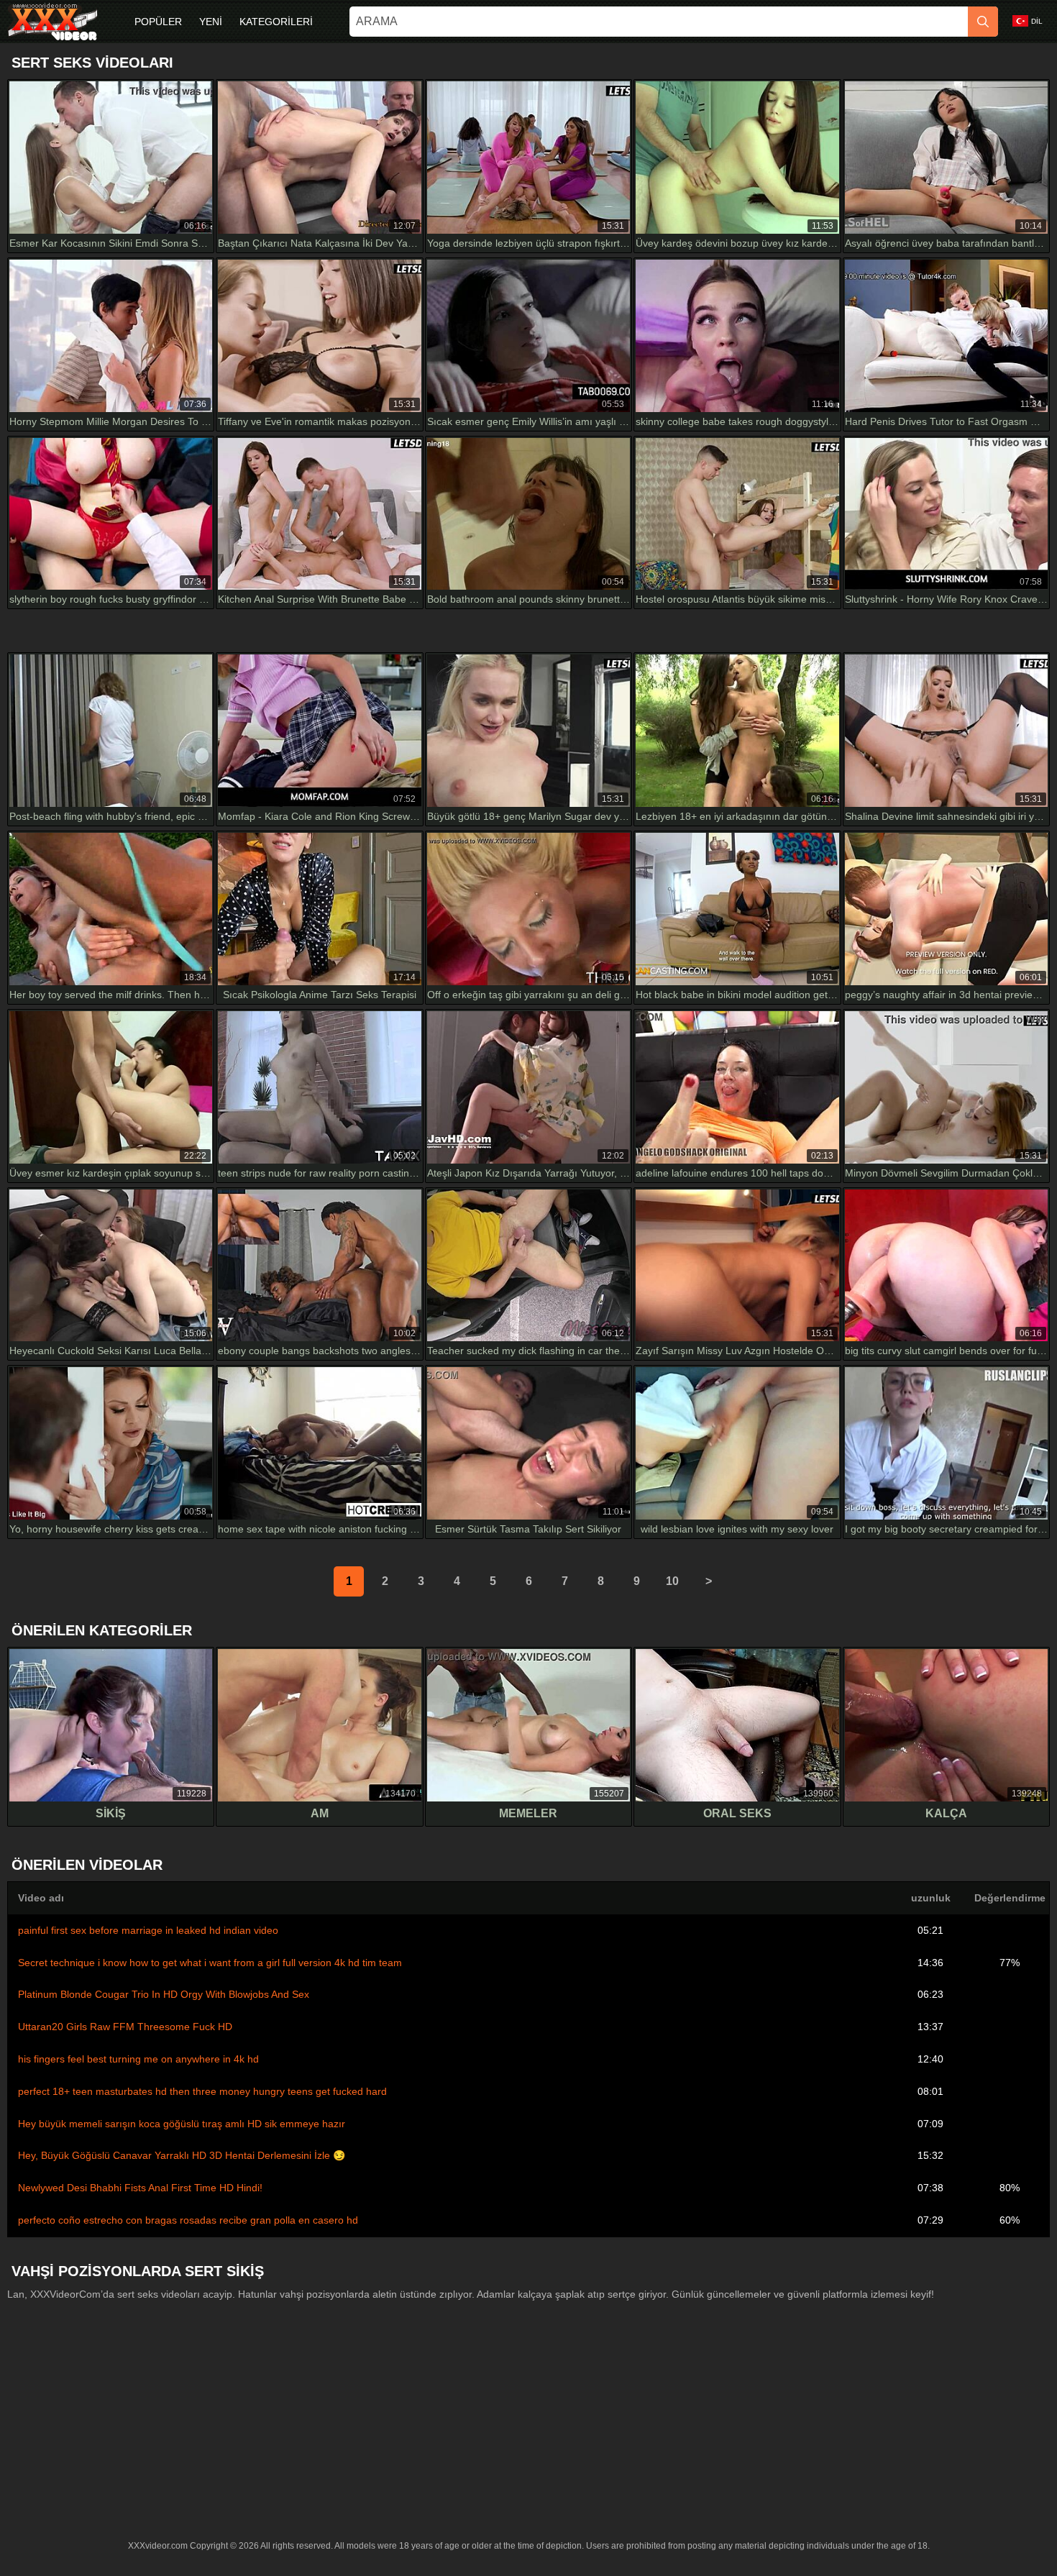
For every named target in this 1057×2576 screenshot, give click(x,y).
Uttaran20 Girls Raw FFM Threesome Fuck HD (125, 2027)
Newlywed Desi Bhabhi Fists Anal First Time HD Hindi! (140, 2188)
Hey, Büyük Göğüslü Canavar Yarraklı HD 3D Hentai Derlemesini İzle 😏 (182, 2155)
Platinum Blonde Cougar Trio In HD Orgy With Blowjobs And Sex (164, 1994)
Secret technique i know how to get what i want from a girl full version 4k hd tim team (210, 1963)
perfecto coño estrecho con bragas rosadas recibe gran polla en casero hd (188, 2220)
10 (672, 1581)
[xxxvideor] (52, 22)
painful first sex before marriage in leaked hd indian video (148, 1930)
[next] (708, 1581)
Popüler (158, 22)
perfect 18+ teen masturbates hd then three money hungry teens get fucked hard (202, 2091)
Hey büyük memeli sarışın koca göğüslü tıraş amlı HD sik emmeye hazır (182, 2124)
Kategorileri (276, 22)
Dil (1037, 21)
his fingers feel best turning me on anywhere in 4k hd (138, 2059)
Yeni (211, 22)
